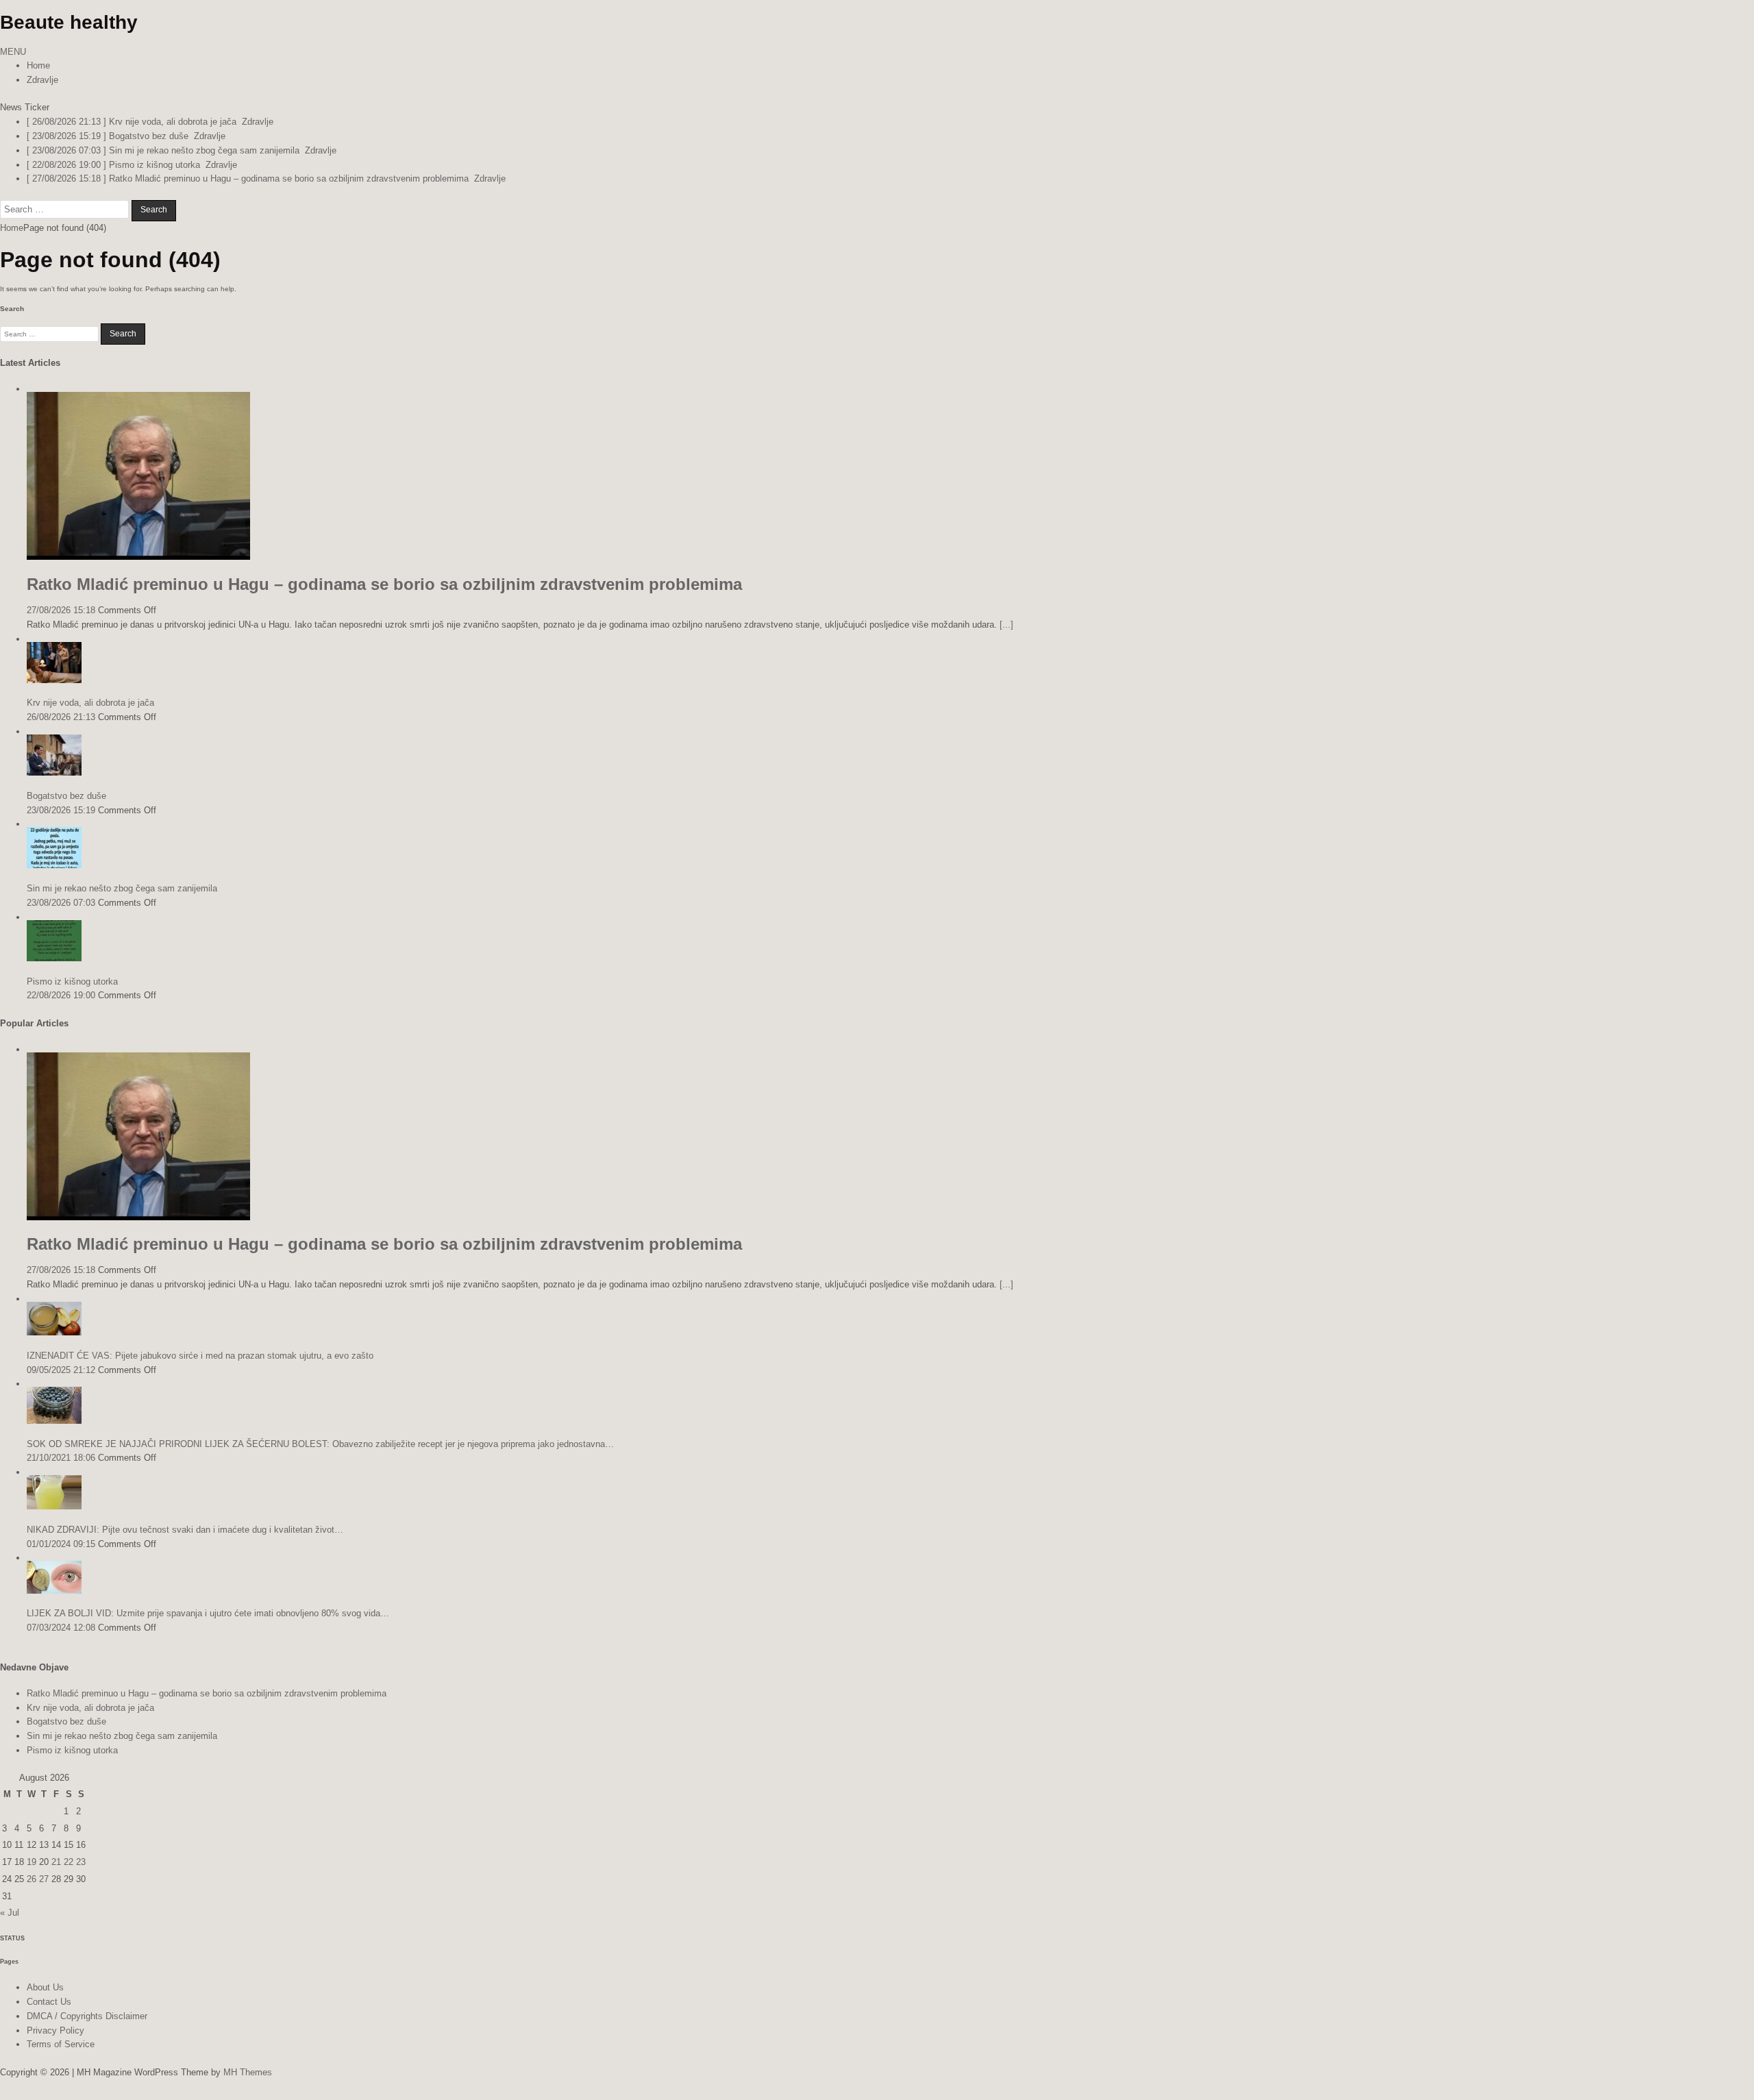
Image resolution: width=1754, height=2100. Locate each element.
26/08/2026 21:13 (61, 717)
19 (32, 1862)
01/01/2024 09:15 (61, 1544)
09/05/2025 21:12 (61, 1370)
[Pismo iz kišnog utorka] (54, 958)
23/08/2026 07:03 (61, 903)
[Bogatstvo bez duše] (54, 773)
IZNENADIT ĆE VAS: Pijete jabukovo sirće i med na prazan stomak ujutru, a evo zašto (200, 1356)
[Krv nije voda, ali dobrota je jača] (54, 680)
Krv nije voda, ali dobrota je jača (90, 703)
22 (69, 1862)
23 (81, 1862)
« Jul (10, 1913)
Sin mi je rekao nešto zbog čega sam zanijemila (122, 888)
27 (44, 1879)
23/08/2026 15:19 (61, 810)
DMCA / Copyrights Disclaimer (87, 2016)
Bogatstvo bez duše (66, 796)
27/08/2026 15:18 (61, 610)
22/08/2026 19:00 (61, 995)
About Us (45, 1987)
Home (38, 65)
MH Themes (248, 2072)
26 (32, 1879)
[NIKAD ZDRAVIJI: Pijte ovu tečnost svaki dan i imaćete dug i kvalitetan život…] (54, 1506)
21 (56, 1862)
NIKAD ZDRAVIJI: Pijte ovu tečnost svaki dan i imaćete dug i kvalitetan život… (185, 1530)
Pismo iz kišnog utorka (72, 981)
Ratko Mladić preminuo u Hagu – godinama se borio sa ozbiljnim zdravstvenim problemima (384, 584)
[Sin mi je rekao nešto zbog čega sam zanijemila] (54, 865)
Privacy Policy (55, 2030)
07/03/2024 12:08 (61, 1628)
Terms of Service (61, 2044)
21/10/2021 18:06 (61, 1458)
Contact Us (49, 2002)
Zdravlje (42, 80)
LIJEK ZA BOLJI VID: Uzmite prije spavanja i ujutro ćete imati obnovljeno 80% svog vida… (208, 1613)
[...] (1006, 625)
